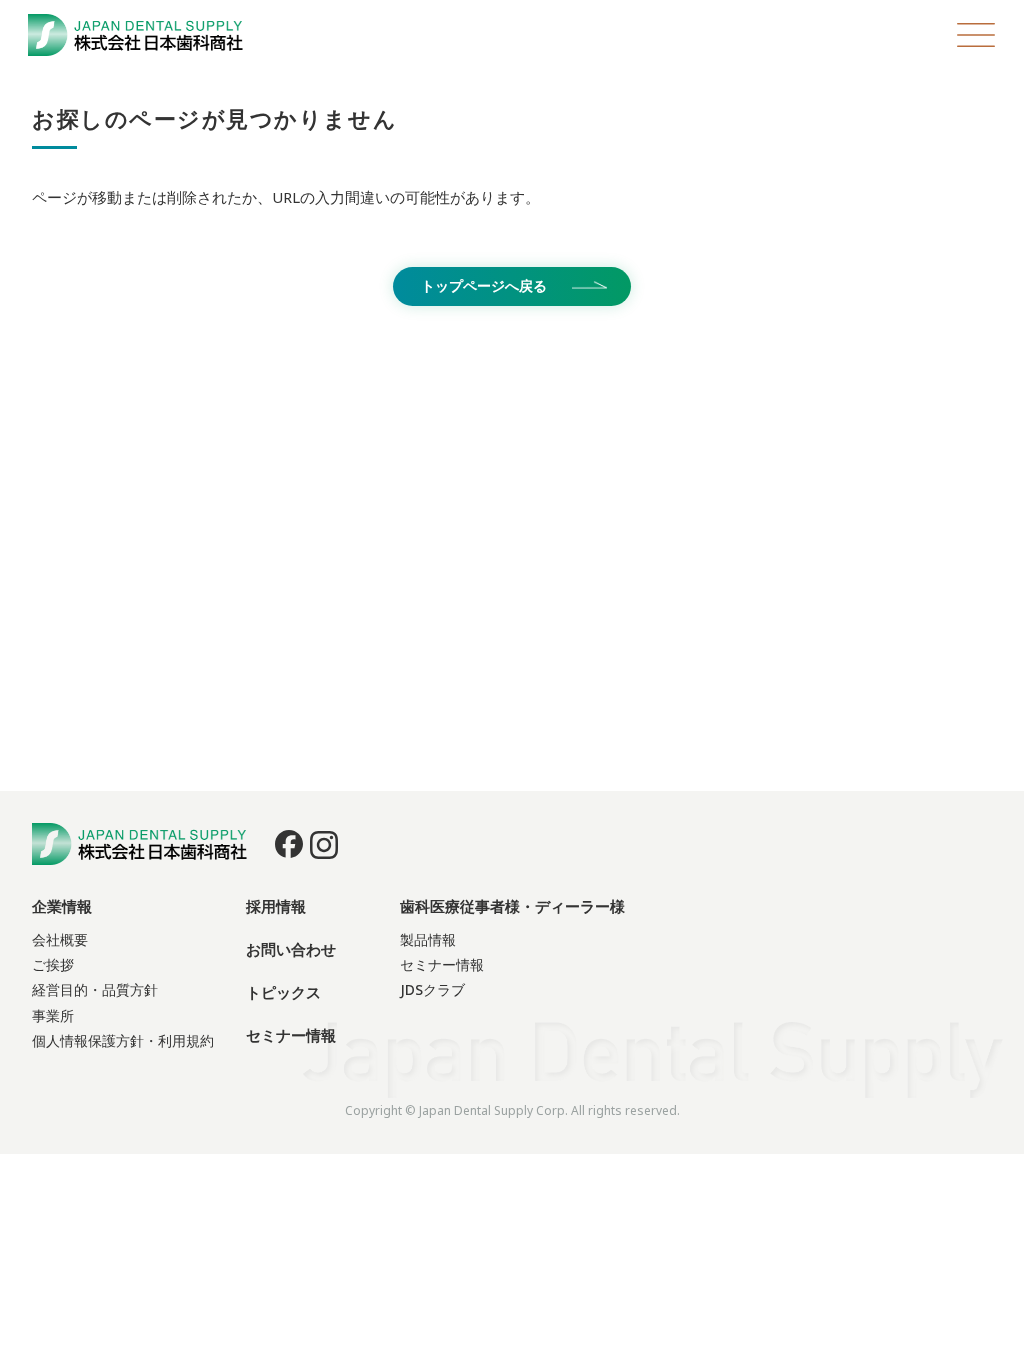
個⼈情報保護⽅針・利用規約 (123, 1040)
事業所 (53, 1015)
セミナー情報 (291, 1035)
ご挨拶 (53, 964)
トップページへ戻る (484, 285)
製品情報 (428, 939)
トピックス (283, 992)
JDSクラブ (432, 989)
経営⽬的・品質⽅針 (95, 989)
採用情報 (276, 906)
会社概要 (60, 939)
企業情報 (62, 906)
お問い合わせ (291, 949)
